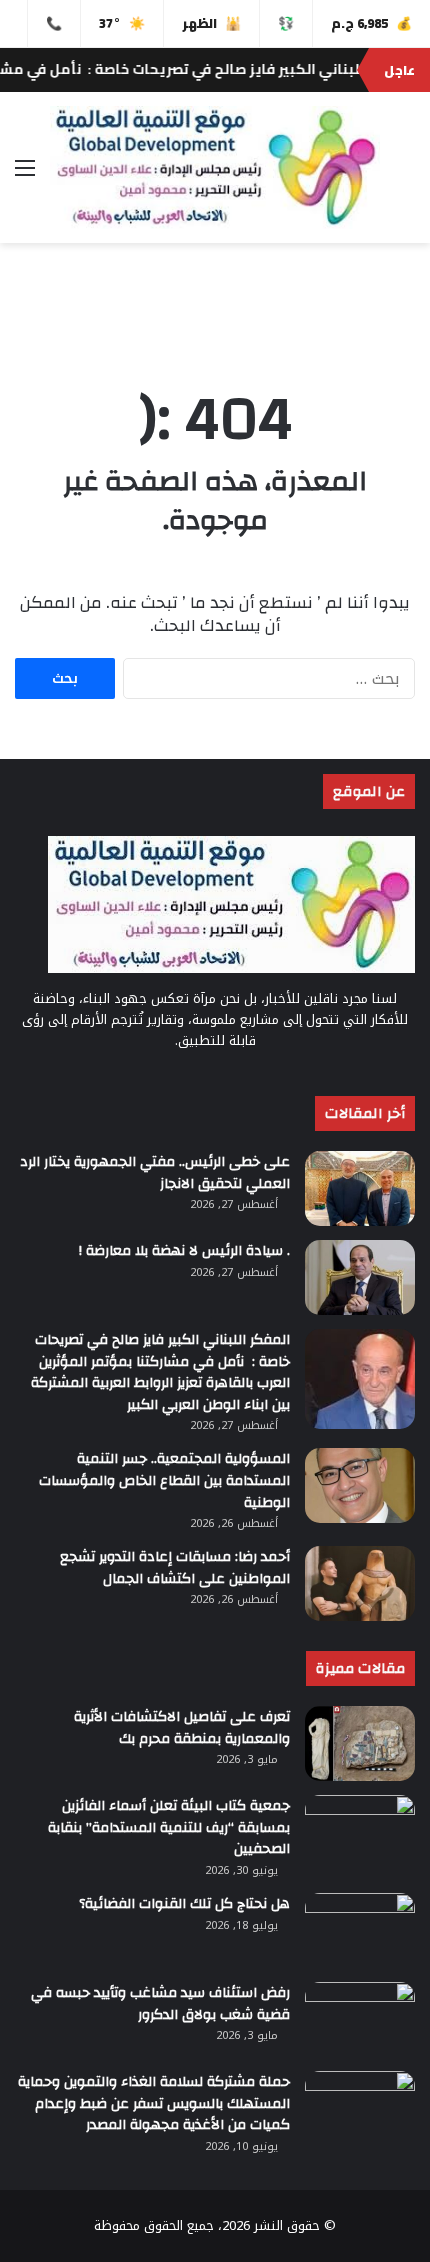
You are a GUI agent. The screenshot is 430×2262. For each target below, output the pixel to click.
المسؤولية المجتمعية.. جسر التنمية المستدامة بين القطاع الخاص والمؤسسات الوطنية (164, 1480)
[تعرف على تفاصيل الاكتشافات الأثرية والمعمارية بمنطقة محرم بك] (360, 1743)
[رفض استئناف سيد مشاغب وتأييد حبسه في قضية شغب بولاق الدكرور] (360, 2019)
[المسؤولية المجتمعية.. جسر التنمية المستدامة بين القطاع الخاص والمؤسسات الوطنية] (360, 1485)
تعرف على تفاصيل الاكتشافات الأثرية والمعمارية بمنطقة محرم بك (182, 1728)
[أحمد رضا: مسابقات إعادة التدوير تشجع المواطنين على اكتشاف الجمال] (360, 1583)
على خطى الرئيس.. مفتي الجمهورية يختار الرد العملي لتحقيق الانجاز (155, 1173)
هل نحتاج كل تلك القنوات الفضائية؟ (184, 1904)
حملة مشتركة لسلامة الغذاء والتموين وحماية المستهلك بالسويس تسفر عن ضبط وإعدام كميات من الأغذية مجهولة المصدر (154, 2103)
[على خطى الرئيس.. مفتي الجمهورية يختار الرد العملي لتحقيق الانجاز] (360, 1188)
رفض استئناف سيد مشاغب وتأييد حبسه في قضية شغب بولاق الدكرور (160, 2004)
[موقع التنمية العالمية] (215, 167)
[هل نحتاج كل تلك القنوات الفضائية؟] (360, 1930)
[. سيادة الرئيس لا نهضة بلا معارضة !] (360, 1277)
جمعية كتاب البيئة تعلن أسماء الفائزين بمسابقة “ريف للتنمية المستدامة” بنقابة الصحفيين (169, 1827)
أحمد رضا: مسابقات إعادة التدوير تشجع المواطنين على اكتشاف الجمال (175, 1568)
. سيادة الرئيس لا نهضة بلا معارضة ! (184, 1251)
